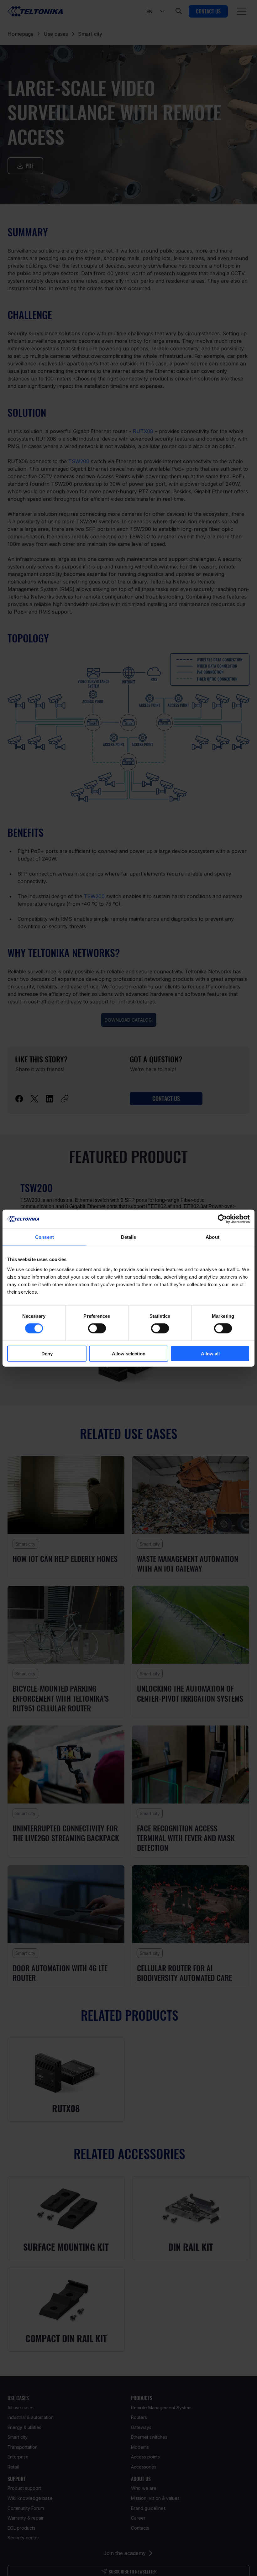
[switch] (97, 1328)
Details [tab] (129, 1237)
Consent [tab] (45, 1237)
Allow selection (129, 1353)
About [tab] (212, 1237)
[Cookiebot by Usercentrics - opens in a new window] (222, 1219)
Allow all (210, 1353)
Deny (47, 1353)
